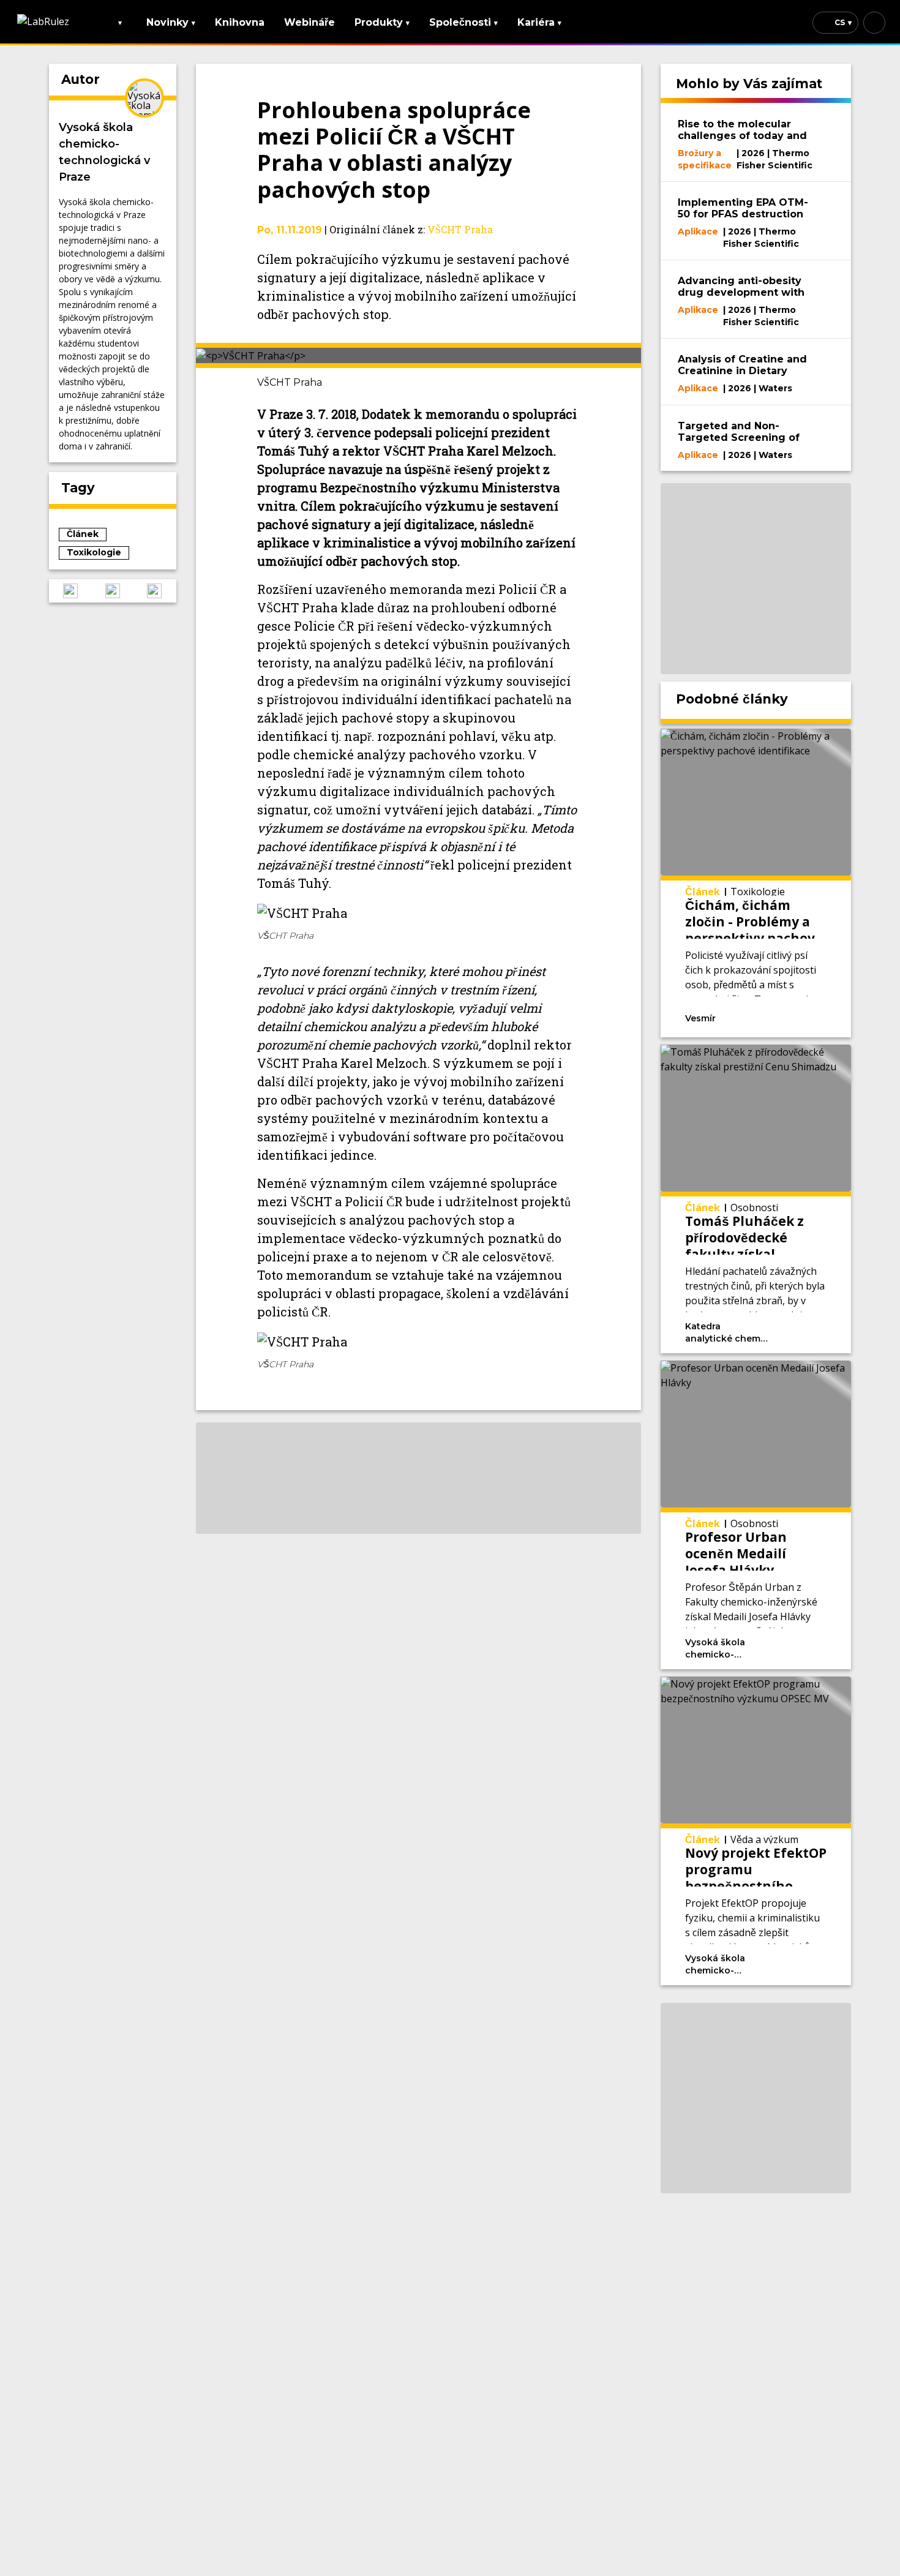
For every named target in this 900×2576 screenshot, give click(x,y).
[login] (874, 23)
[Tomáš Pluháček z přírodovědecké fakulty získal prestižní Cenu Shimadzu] (756, 1199)
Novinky (171, 22)
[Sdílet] (809, 1017)
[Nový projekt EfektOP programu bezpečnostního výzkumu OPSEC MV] (756, 1831)
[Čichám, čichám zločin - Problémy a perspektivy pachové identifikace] (756, 883)
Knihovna (240, 22)
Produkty (382, 22)
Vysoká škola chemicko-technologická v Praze (104, 152)
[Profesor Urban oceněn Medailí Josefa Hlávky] (756, 1515)
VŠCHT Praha (460, 229)
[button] (70, 591)
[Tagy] (755, 1017)
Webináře (309, 22)
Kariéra (539, 22)
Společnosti (463, 22)
